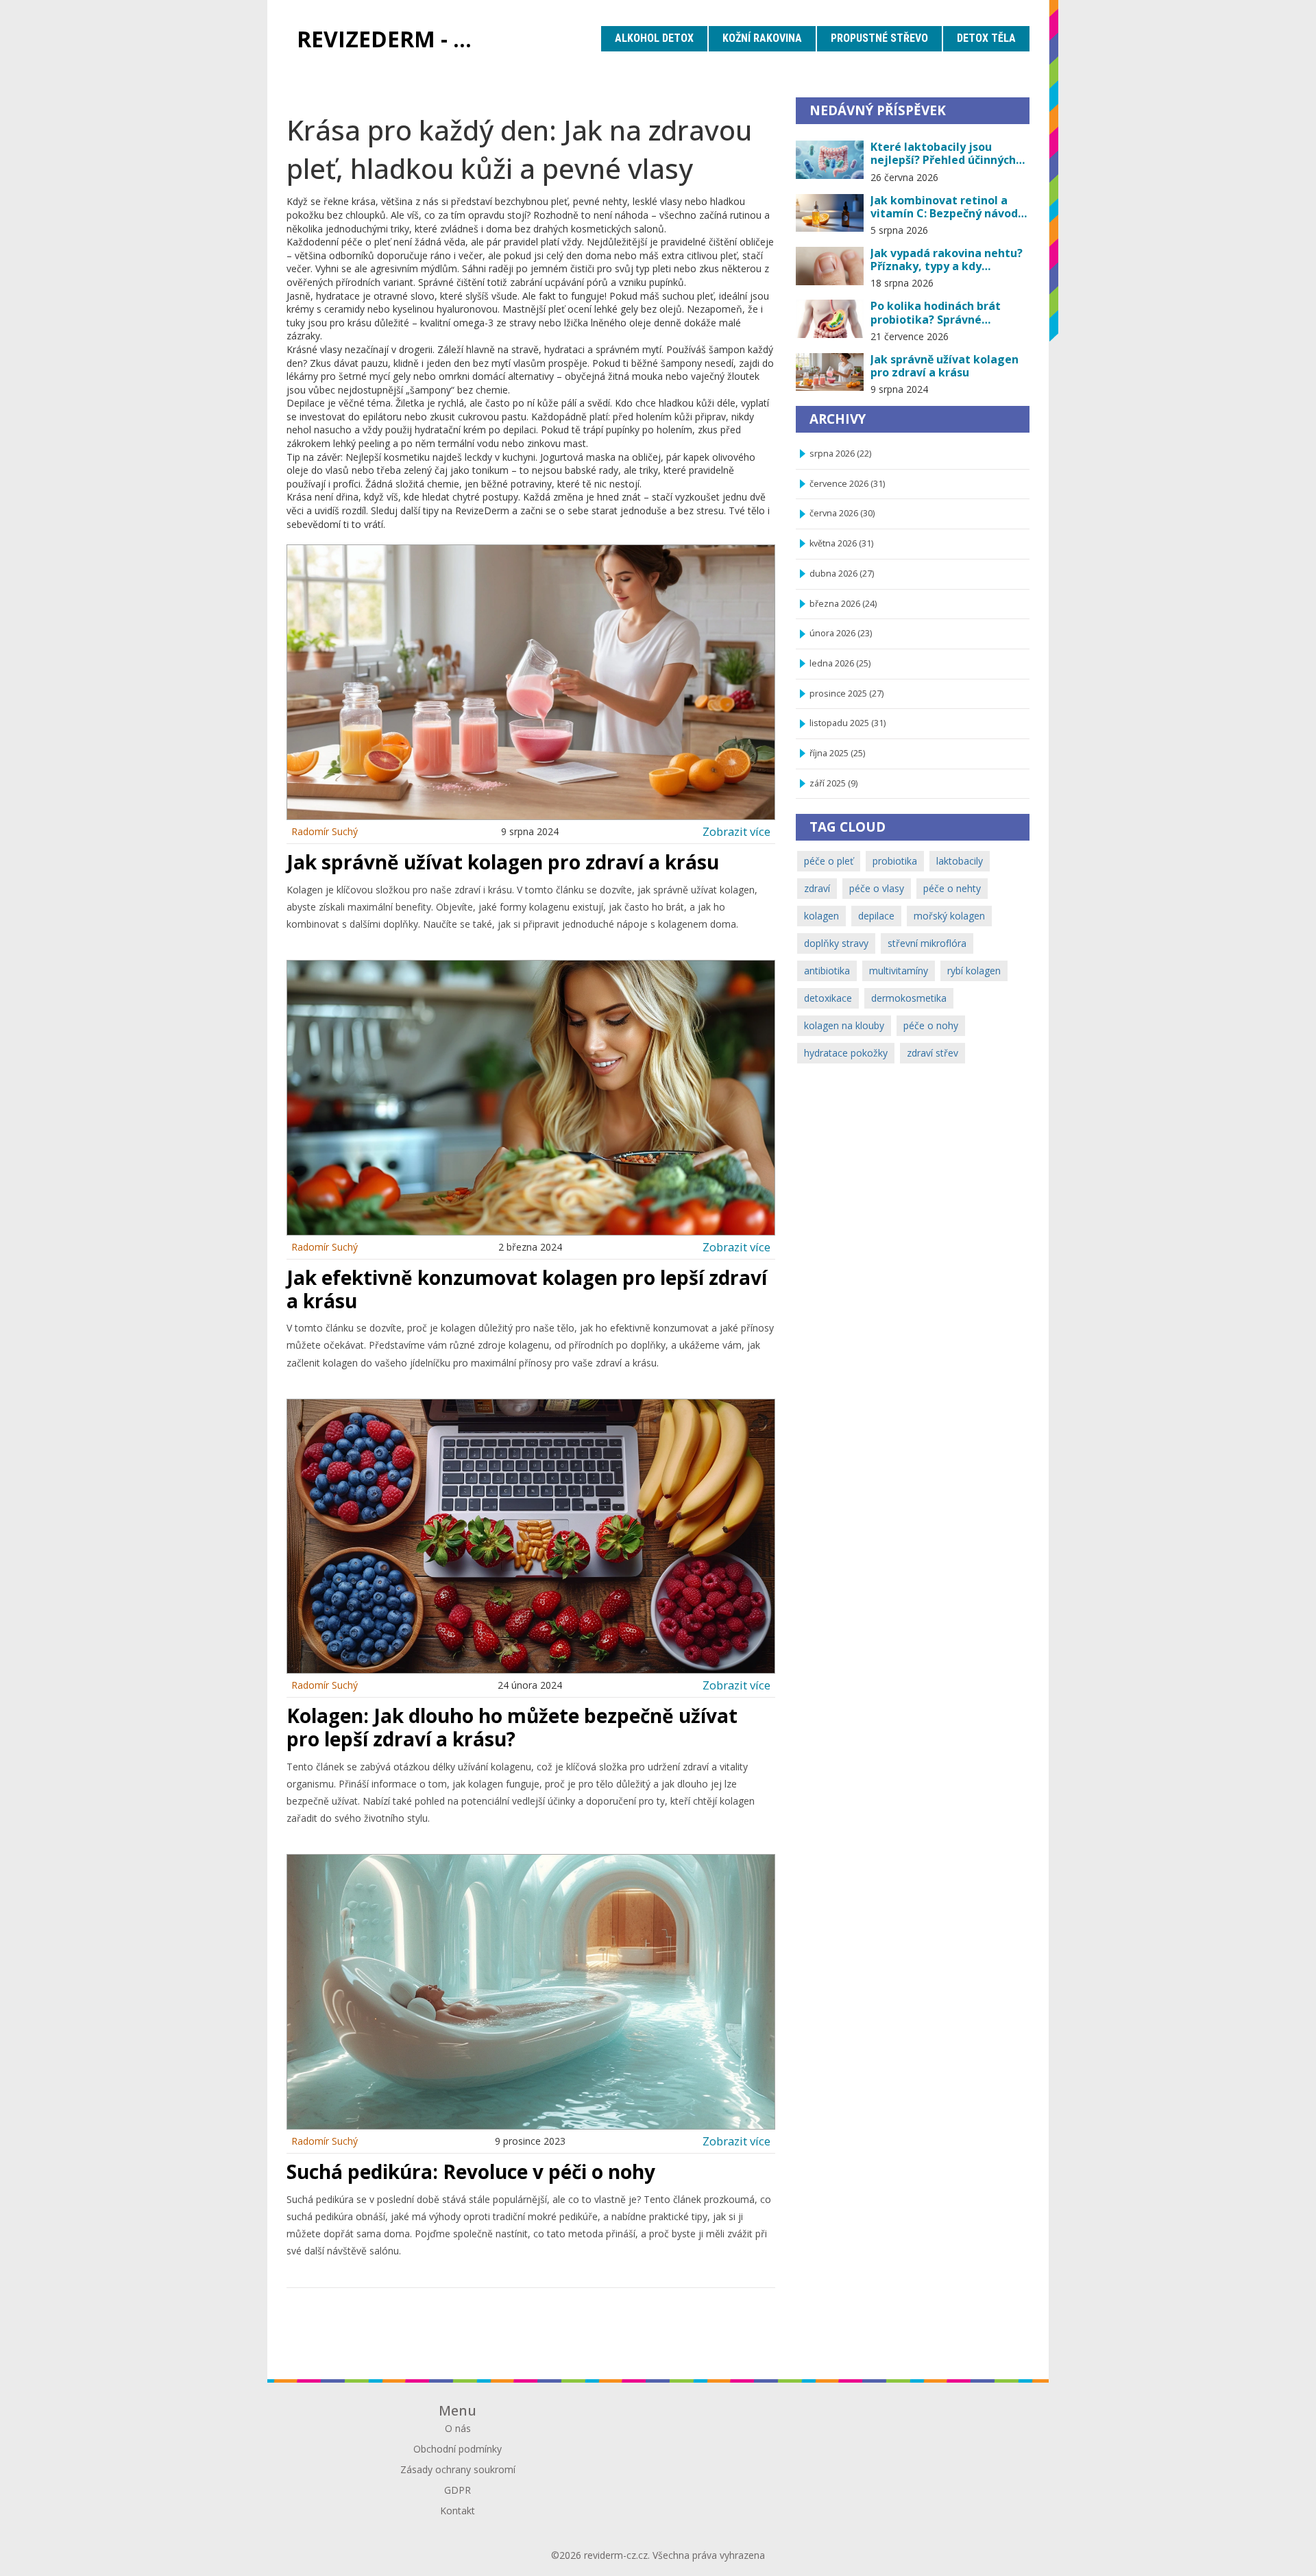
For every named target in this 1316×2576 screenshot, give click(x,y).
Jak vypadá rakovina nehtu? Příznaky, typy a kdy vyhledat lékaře (947, 260)
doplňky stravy (836, 943)
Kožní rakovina (762, 38)
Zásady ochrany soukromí (458, 2469)
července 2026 (847, 484)
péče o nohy (931, 1025)
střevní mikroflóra (927, 943)
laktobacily (960, 861)
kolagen (821, 916)
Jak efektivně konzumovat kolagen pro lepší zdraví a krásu (527, 1289)
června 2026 (842, 513)
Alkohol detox (654, 38)
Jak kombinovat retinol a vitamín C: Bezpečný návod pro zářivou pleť (944, 207)
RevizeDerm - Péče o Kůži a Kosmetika (394, 39)
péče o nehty (952, 888)
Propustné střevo (879, 38)
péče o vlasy (877, 888)
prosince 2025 (846, 694)
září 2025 (833, 783)
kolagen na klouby (844, 1025)
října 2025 (837, 753)
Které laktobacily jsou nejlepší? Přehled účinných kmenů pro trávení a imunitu (943, 154)
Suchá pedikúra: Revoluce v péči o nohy (471, 2171)
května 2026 (841, 543)
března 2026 (843, 604)
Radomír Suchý (325, 831)
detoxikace (828, 998)
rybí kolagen (974, 971)
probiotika (895, 861)
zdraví (817, 888)
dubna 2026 (842, 574)
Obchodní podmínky (458, 2449)
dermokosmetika (909, 998)
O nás (458, 2428)
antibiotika (827, 971)
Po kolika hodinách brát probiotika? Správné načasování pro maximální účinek (943, 313)
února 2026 (841, 633)
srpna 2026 (840, 454)
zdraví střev (933, 1053)
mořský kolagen (949, 916)
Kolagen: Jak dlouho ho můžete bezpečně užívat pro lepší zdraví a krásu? (512, 1727)
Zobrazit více (736, 831)
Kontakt (458, 2511)
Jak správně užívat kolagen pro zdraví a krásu (503, 862)
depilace (876, 916)
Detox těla (986, 38)
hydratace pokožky (846, 1053)
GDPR (458, 2490)
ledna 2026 (840, 663)
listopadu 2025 (848, 723)
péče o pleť (829, 861)
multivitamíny (899, 971)
